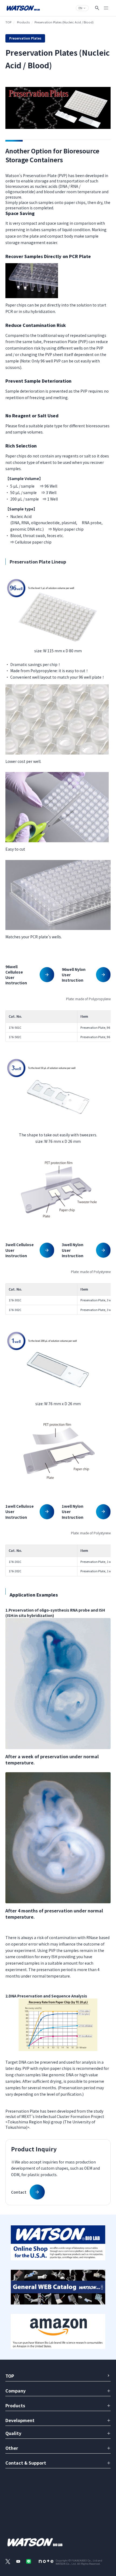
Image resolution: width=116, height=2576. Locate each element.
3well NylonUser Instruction (73, 1250)
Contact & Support (26, 2463)
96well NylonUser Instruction (74, 975)
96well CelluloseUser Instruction (16, 975)
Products (23, 22)
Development (20, 2420)
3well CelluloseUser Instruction (20, 1250)
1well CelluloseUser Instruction (20, 1511)
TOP (8, 22)
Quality (13, 2433)
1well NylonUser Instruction (73, 1511)
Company (16, 2391)
